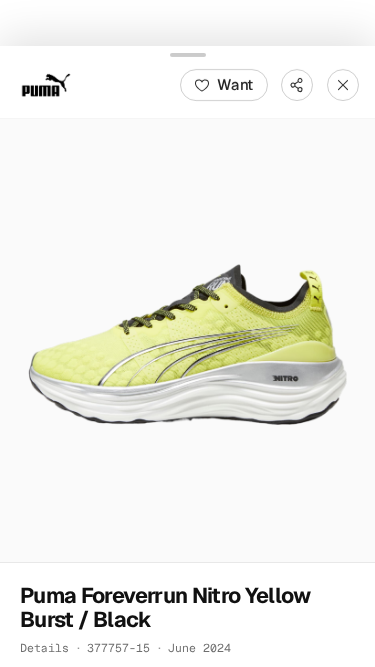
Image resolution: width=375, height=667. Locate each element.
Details (44, 646)
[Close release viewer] (343, 84)
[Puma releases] (46, 84)
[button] (187, 339)
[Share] (297, 84)
